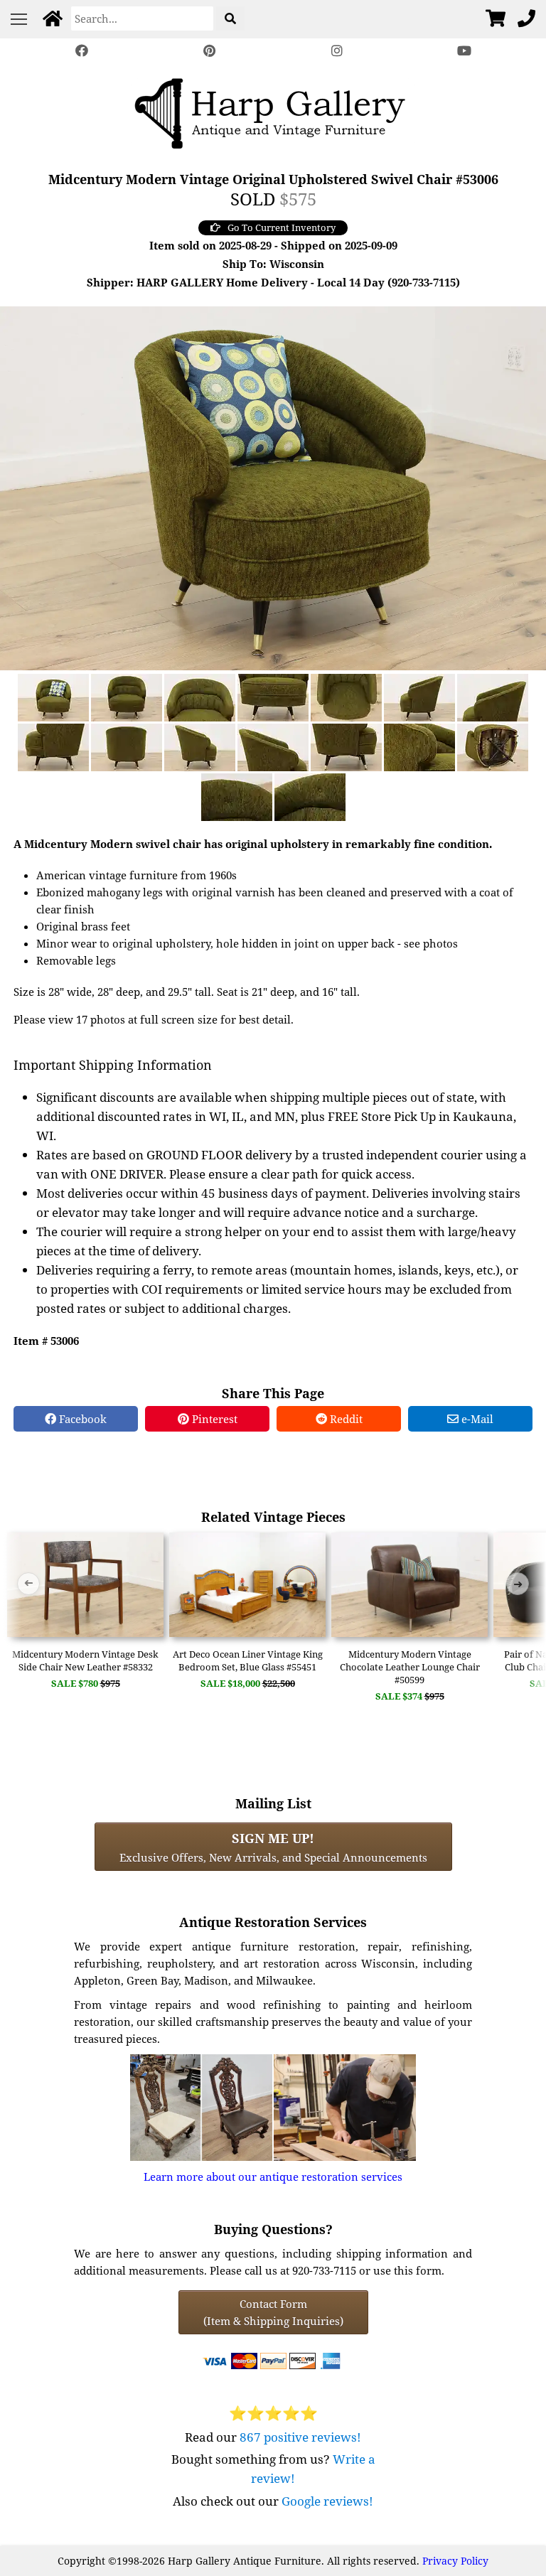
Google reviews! (327, 2501)
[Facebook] (82, 51)
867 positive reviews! (300, 2437)
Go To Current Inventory (282, 227)
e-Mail (476, 1419)
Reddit (345, 1419)
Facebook (81, 1419)
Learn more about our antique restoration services (273, 2177)
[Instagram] (337, 51)
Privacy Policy (455, 2561)
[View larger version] (273, 487)
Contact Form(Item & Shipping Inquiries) (273, 2312)
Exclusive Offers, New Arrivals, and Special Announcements (273, 1847)
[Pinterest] (209, 51)
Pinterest (213, 1419)
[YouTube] (465, 51)
